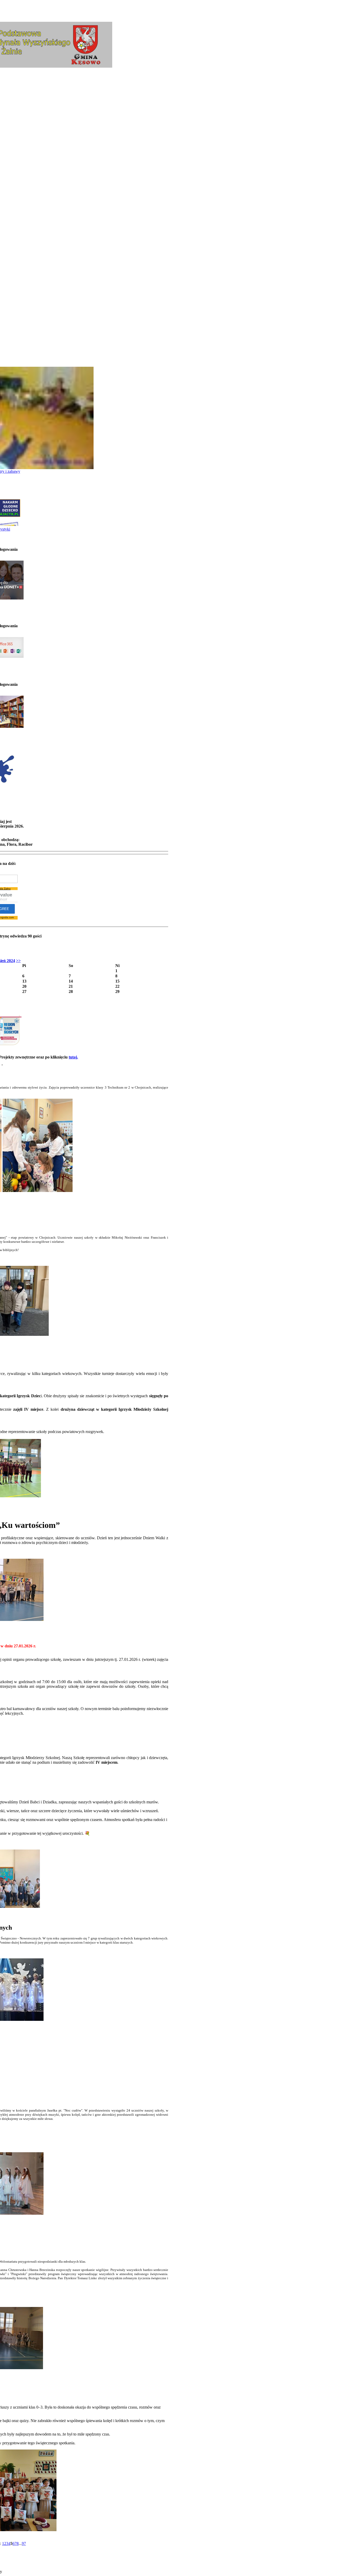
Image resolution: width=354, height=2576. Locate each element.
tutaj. (73, 1057)
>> (18, 961)
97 (24, 2543)
